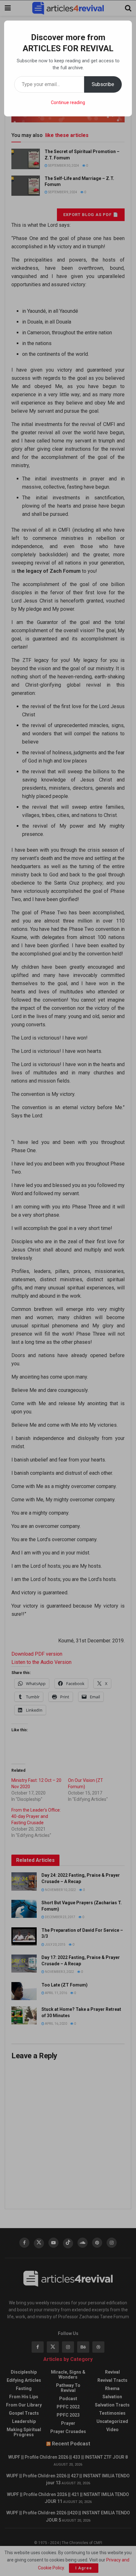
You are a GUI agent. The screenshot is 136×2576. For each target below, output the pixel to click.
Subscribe (103, 84)
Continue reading (68, 102)
